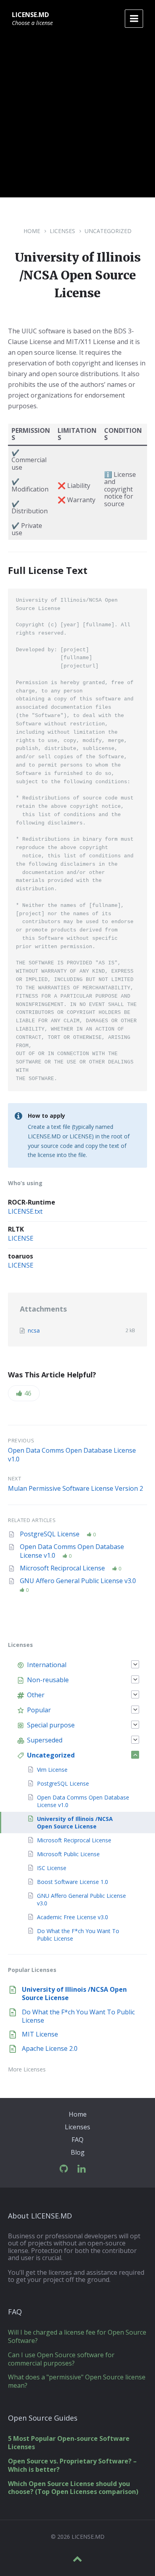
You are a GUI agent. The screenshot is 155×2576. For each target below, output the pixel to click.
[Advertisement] (77, 120)
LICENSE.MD (30, 15)
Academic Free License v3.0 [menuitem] (73, 1917)
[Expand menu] (134, 19)
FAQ (77, 2140)
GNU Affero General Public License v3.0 (78, 1581)
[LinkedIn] (82, 2169)
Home (32, 231)
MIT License (40, 2034)
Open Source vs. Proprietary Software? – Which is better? (72, 2465)
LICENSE (21, 1238)
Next (15, 1478)
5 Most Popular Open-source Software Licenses (69, 2443)
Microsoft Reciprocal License (63, 1568)
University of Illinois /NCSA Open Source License (74, 1994)
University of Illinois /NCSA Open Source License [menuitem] (75, 1823)
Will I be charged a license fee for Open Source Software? (77, 2336)
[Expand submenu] (135, 1664)
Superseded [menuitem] (45, 1740)
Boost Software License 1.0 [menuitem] (73, 1882)
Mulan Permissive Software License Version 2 (76, 1488)
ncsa (34, 1330)
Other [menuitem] (36, 1695)
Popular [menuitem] (39, 1710)
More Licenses (27, 2069)
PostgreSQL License (50, 1534)
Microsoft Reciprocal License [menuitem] (74, 1840)
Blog (78, 2152)
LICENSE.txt (25, 1211)
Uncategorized (108, 231)
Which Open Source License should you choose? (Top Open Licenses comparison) (73, 2488)
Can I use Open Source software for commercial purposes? (61, 2359)
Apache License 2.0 (50, 2048)
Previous (21, 1440)
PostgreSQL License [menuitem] (63, 1783)
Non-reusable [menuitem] (48, 1680)
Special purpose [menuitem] (51, 1725)
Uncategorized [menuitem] (51, 1755)
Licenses (62, 231)
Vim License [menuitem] (52, 1770)
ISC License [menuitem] (52, 1868)
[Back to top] (77, 2559)
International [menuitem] (47, 1665)
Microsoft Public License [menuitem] (68, 1854)
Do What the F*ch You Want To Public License (78, 2016)
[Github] (64, 2169)
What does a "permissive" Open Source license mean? (77, 2381)
